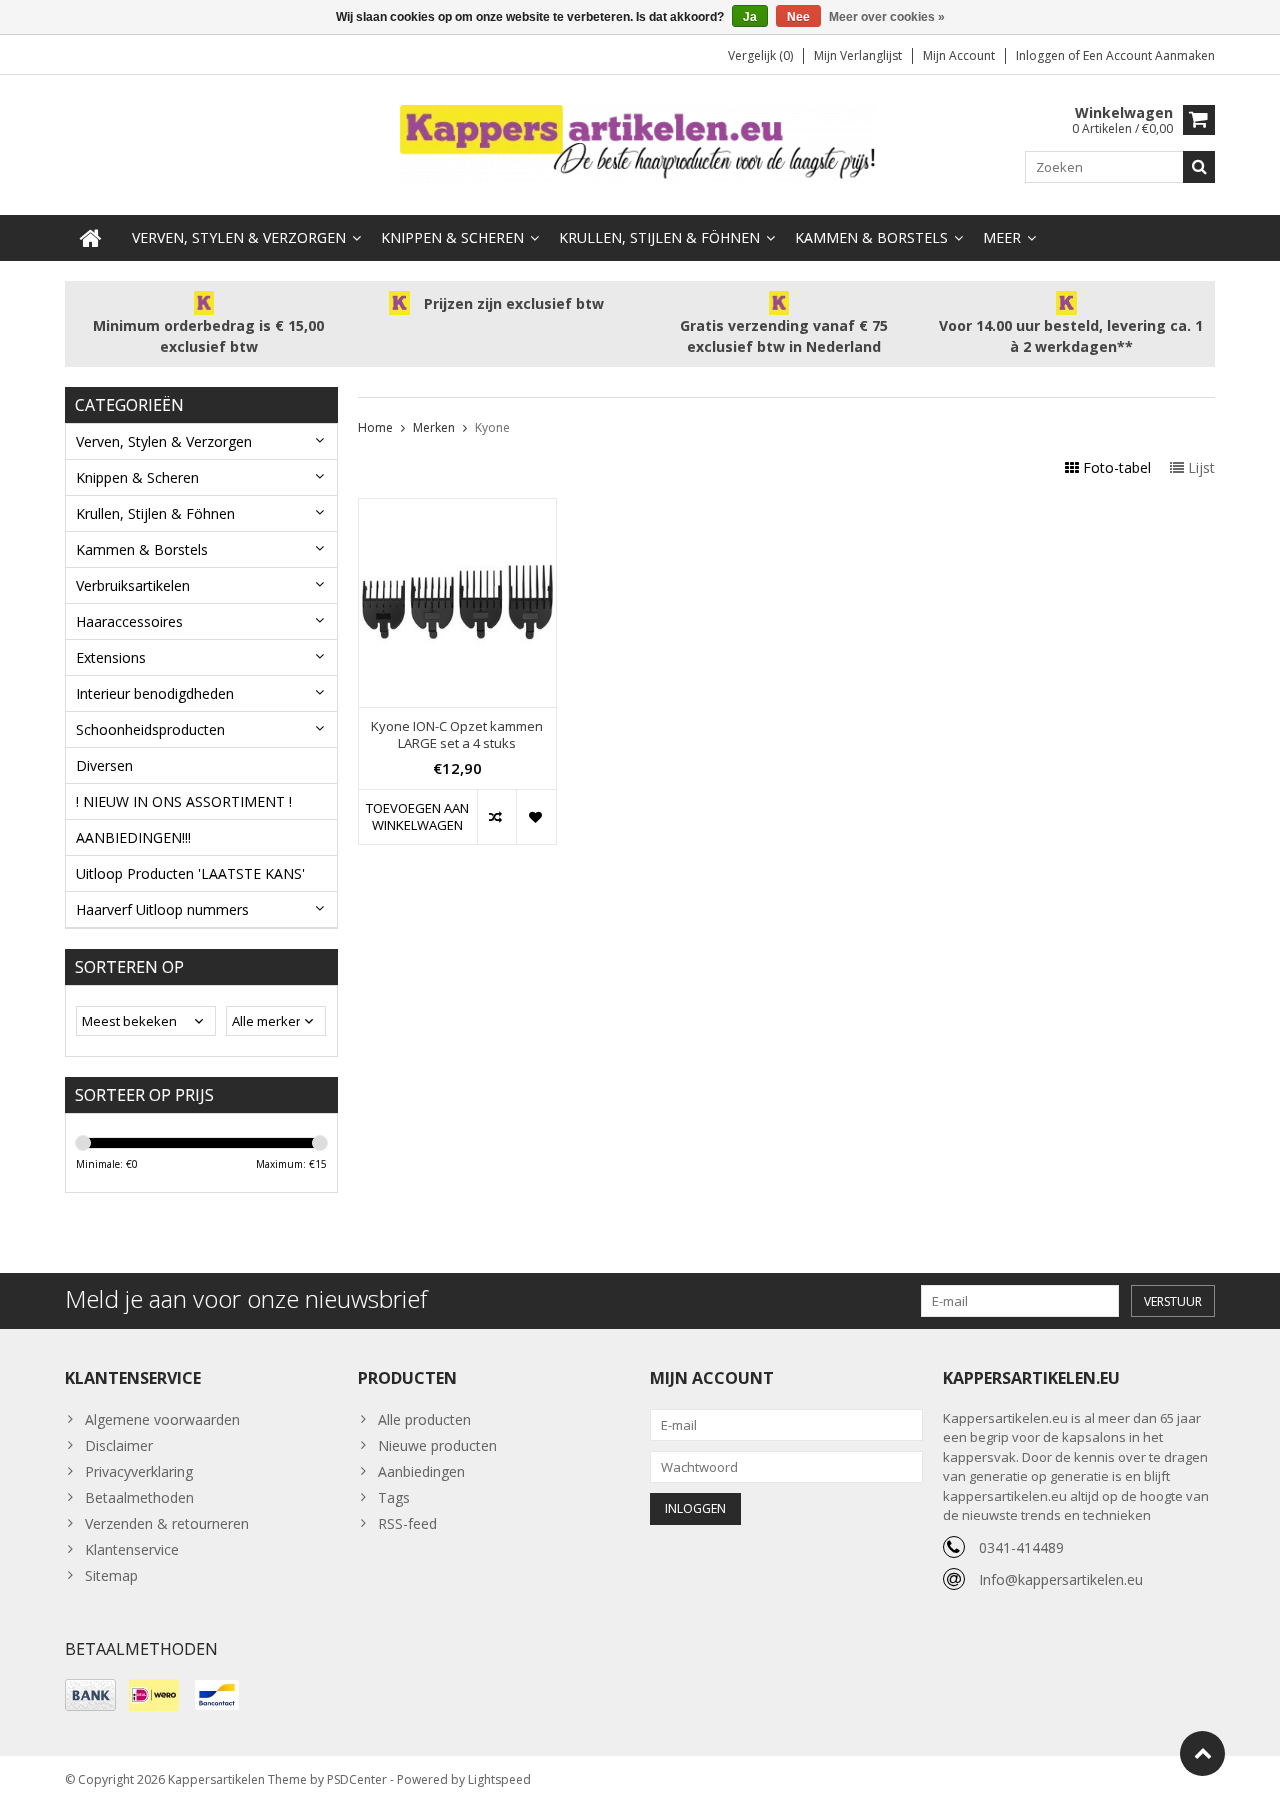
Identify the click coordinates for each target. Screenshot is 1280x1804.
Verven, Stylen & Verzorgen (239, 237)
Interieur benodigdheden (155, 693)
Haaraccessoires (129, 621)
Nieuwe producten (437, 1445)
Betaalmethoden (139, 1497)
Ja (750, 17)
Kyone (492, 427)
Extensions (111, 657)
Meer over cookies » (887, 17)
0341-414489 (1021, 1547)
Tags (394, 1497)
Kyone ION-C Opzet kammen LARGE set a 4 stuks (457, 735)
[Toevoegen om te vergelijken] (496, 817)
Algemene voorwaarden (162, 1419)
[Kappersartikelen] (640, 143)
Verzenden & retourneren (167, 1523)
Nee (798, 17)
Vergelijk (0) (760, 55)
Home (375, 427)
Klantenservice (132, 1549)
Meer (1002, 237)
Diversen (104, 765)
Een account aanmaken (1149, 55)
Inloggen (1042, 55)
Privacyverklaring (139, 1471)
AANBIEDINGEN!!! (133, 837)
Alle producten (424, 1419)
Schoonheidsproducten (150, 729)
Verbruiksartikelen (133, 585)
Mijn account (959, 55)
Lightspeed (499, 1779)
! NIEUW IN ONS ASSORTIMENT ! (184, 801)
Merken (434, 427)
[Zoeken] (1199, 167)
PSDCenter (357, 1779)
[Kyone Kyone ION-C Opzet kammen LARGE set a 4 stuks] (457, 509)
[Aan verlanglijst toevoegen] (535, 817)
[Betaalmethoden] (90, 1695)
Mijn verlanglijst (858, 55)
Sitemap (111, 1575)
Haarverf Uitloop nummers (162, 909)
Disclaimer (119, 1445)
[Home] (91, 238)
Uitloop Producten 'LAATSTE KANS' (190, 873)
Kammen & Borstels (871, 237)
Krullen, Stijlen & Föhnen (659, 237)
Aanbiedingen (421, 1471)
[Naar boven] (1202, 1753)
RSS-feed (407, 1523)
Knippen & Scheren (452, 237)
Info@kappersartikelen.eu (1061, 1579)
